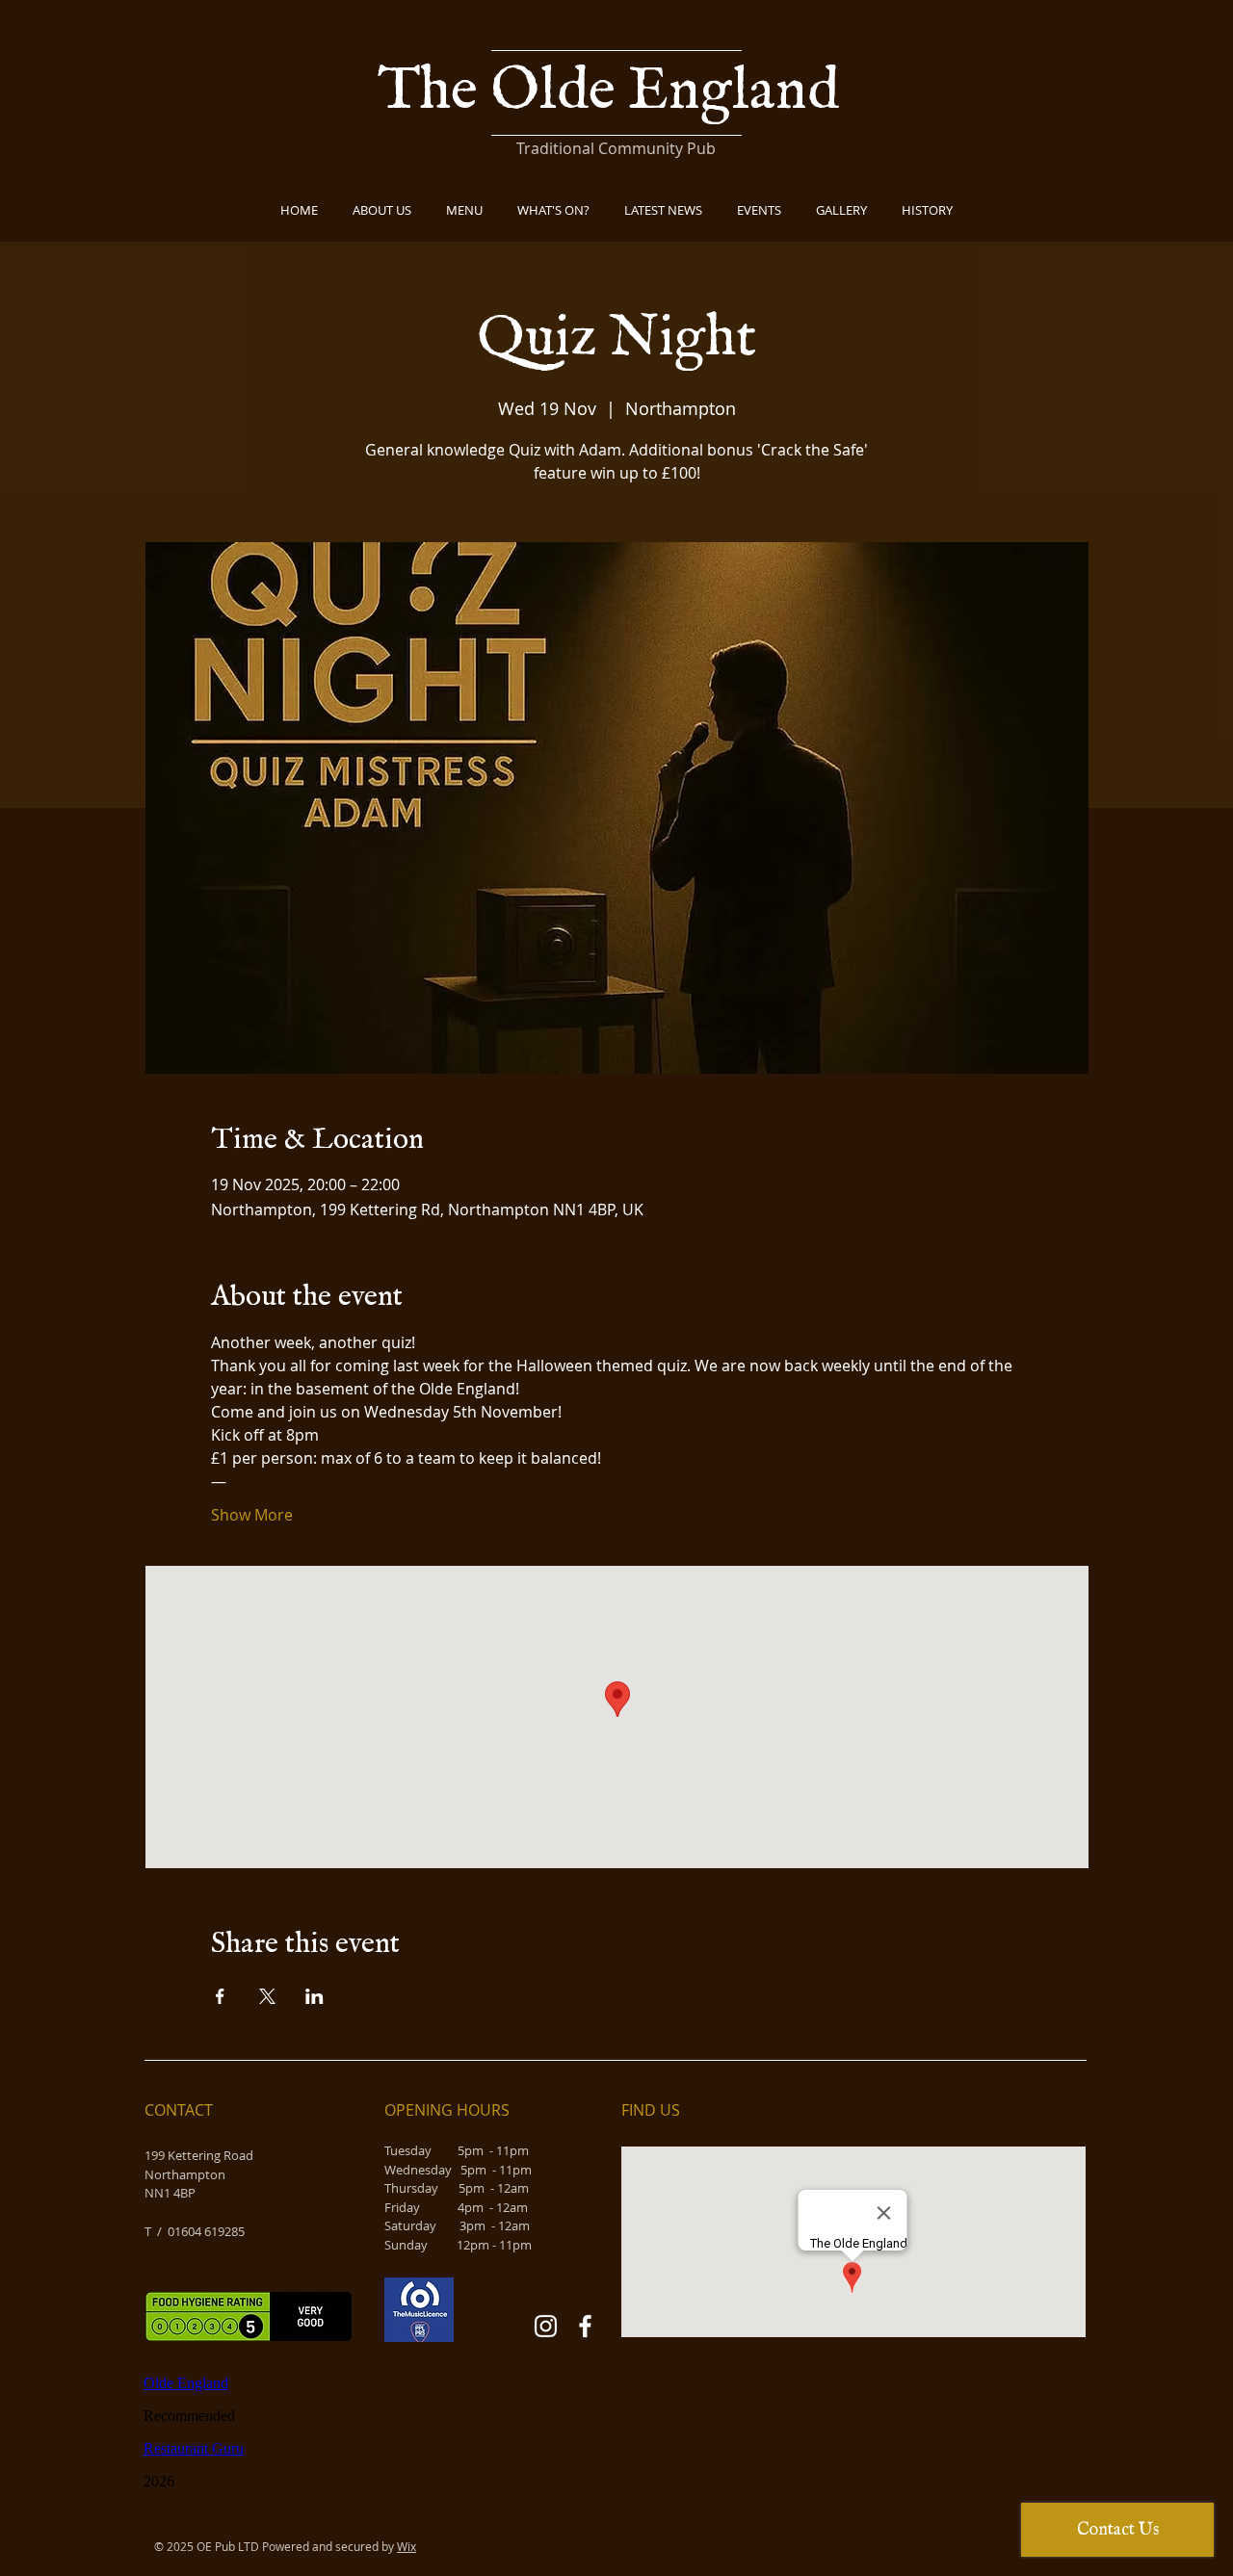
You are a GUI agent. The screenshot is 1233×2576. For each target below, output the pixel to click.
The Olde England (615, 92)
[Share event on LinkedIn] (315, 1996)
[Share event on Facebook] (220, 1996)
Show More (252, 1515)
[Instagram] (546, 2326)
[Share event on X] (267, 1996)
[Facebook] (585, 2326)
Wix (407, 2546)
